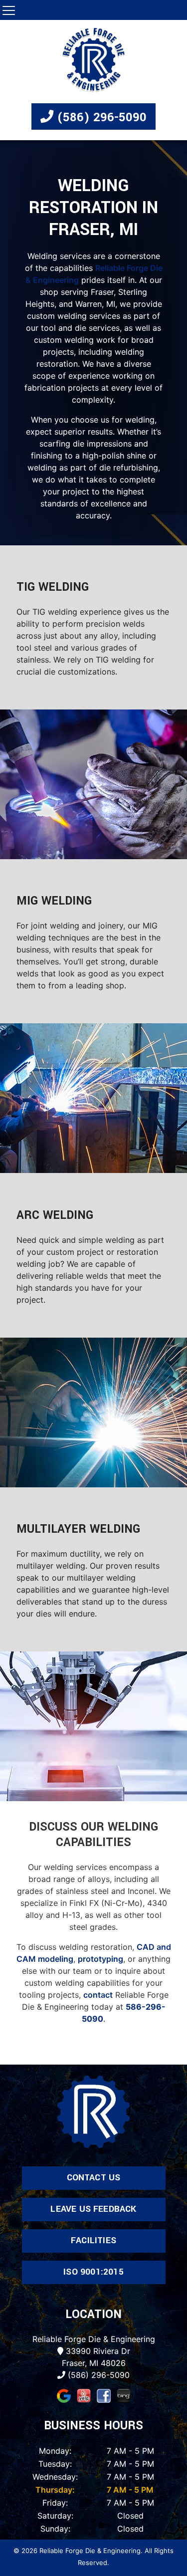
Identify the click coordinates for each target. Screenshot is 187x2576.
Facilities (93, 2240)
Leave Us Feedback (93, 2209)
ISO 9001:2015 (93, 2272)
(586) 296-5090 (100, 117)
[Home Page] (94, 60)
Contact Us (94, 2178)
